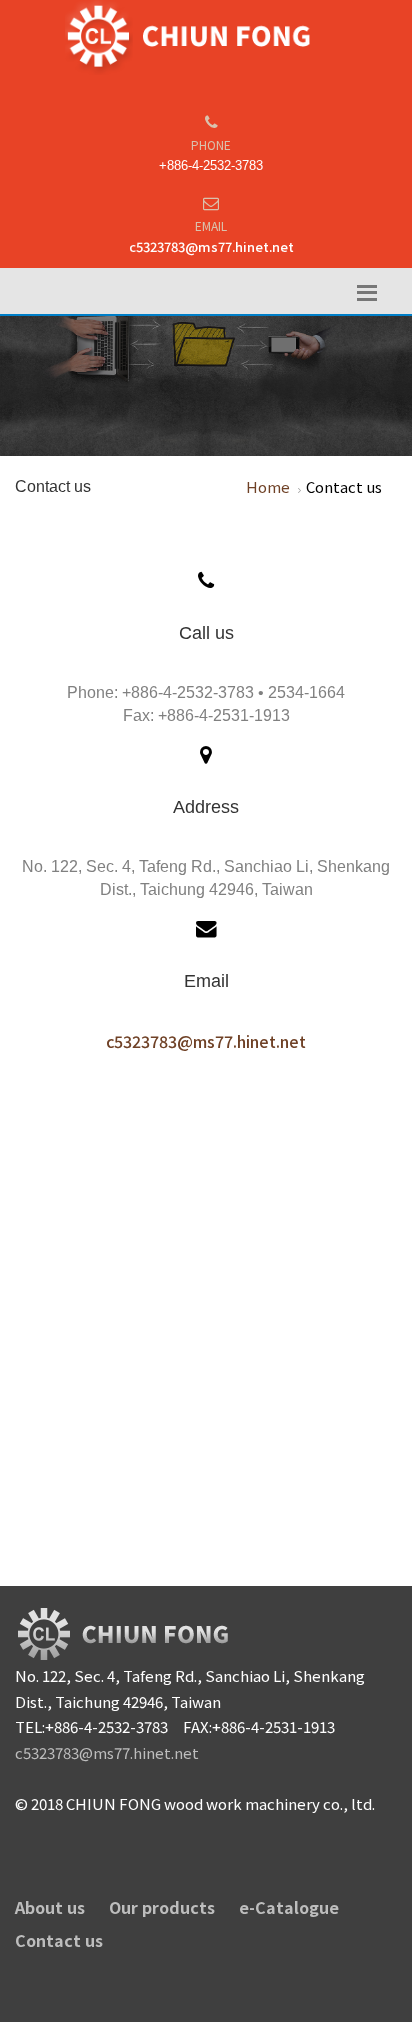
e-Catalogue (289, 1907)
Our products (162, 1907)
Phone (211, 144)
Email (211, 225)
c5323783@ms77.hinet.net (211, 246)
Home (268, 486)
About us (50, 1907)
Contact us (59, 1940)
